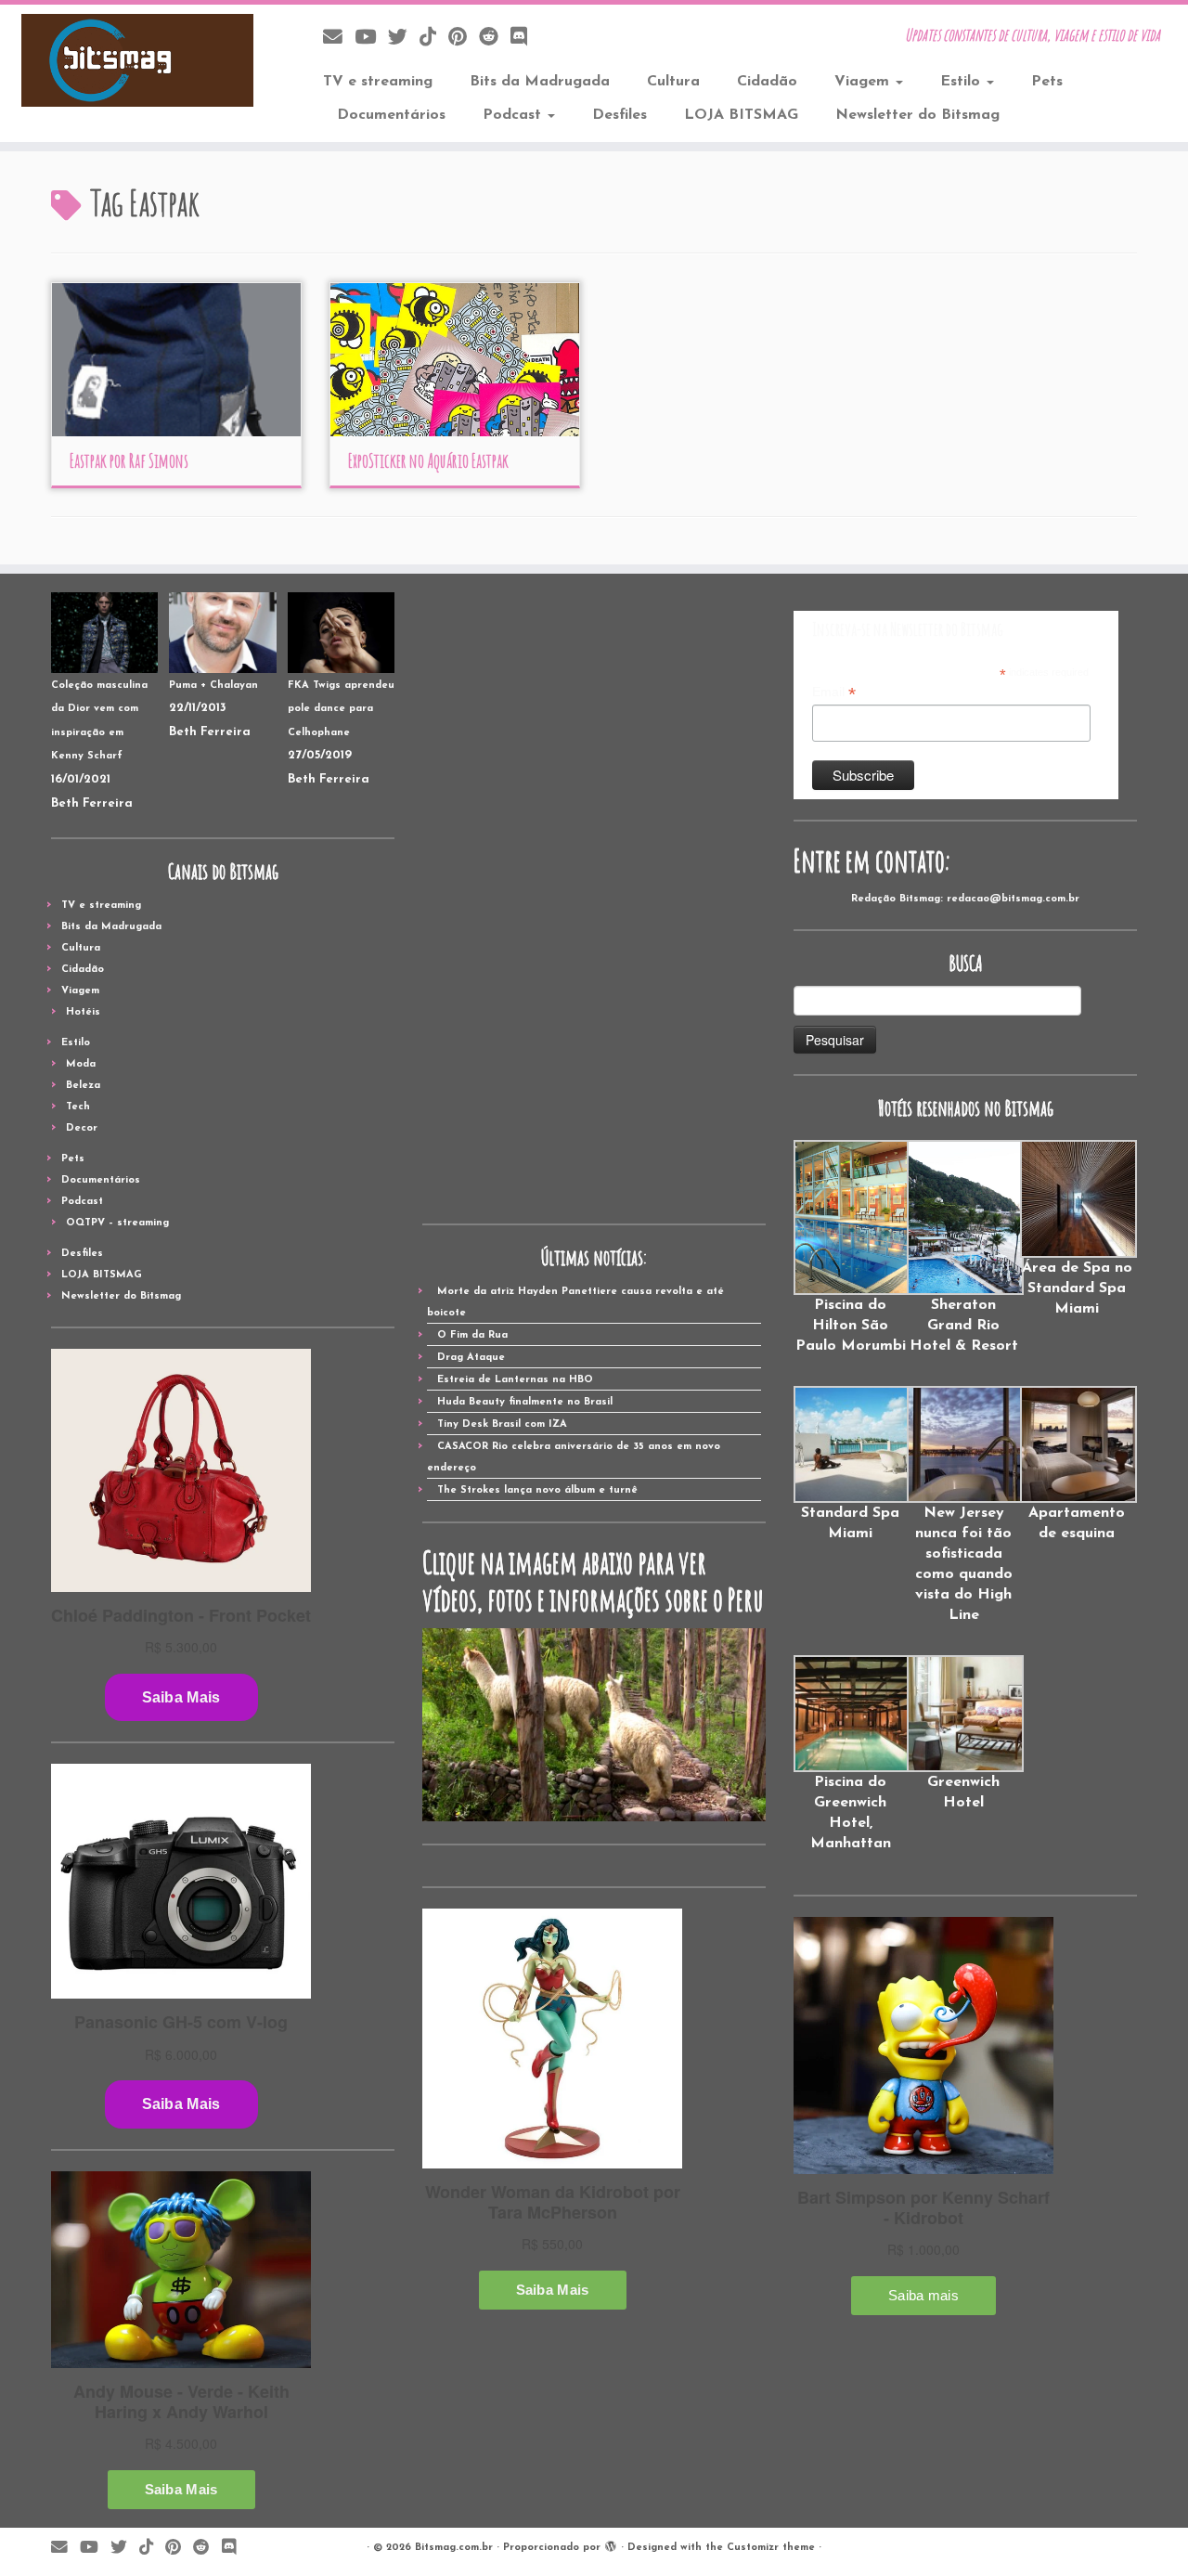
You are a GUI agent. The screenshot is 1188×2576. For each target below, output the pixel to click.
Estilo (962, 82)
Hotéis (83, 1012)
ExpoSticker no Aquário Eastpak (428, 461)
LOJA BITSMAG (741, 115)
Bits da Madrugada (540, 82)
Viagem (864, 82)
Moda (81, 1064)
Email (834, 693)
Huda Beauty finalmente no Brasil (525, 1402)
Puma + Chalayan (213, 686)
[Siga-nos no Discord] (525, 39)
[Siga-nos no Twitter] (404, 39)
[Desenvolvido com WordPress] (611, 2544)
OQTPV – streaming (117, 1223)
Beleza (83, 1086)
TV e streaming (378, 82)
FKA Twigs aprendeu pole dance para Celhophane (341, 709)
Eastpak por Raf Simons (129, 461)
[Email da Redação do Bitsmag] (339, 39)
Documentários (391, 115)
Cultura (673, 82)
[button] (850, 1248)
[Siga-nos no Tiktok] (434, 39)
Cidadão (767, 82)
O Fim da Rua (472, 1335)
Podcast (514, 115)
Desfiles (620, 115)
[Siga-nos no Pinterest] (464, 39)
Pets (1047, 82)
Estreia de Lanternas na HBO (515, 1380)
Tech (78, 1107)
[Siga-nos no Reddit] (495, 39)
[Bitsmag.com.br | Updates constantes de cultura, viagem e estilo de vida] (137, 60)
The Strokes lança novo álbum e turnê (537, 1490)
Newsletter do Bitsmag (917, 115)
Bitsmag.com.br (454, 2548)
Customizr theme (771, 2548)
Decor (82, 1128)
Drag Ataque (471, 1358)
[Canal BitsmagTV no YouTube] (371, 39)
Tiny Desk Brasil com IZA (502, 1424)
